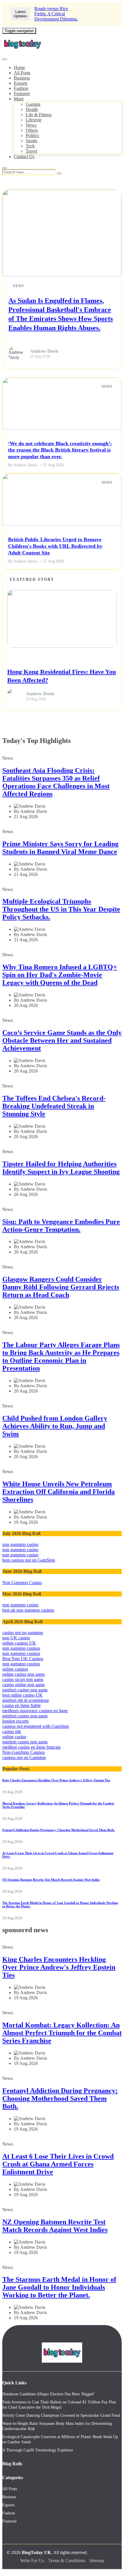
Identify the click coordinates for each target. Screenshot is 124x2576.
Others (32, 130)
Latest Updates (20, 14)
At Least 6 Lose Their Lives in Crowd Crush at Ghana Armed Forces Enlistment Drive (58, 2164)
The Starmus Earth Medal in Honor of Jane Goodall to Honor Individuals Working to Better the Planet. (59, 2287)
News (31, 125)
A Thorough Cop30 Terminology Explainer (38, 2450)
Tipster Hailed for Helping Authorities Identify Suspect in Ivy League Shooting (61, 1168)
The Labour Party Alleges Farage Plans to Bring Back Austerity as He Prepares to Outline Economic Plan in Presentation (61, 1357)
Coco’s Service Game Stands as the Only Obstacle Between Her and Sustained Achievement (62, 1040)
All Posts (22, 73)
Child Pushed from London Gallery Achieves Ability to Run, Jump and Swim (55, 1426)
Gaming (33, 104)
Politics (32, 135)
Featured (22, 94)
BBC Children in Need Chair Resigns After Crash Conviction (69, 14)
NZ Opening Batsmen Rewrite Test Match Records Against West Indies (51, 1880)
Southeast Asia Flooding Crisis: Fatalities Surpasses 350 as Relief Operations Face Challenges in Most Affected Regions (56, 782)
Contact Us (24, 157)
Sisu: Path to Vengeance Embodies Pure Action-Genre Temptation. (61, 1226)
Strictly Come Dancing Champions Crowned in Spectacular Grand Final (61, 2415)
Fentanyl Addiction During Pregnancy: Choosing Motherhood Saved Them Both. (59, 1830)
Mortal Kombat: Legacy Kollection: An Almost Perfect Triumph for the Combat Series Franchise (62, 2033)
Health (32, 109)
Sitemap (97, 2561)
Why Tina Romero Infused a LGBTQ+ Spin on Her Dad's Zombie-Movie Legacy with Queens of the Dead (60, 975)
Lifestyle (34, 120)
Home (19, 68)
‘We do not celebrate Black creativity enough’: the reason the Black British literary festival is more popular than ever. (60, 450)
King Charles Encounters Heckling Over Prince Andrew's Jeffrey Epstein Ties (56, 1780)
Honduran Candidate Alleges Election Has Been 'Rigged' (48, 2394)
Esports (21, 83)
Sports (31, 141)
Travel (31, 151)
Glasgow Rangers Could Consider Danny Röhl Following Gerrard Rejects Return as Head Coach (61, 1287)
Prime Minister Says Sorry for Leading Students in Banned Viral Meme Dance (60, 848)
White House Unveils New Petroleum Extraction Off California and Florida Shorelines (59, 1492)
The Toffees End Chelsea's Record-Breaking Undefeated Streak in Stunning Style (54, 1106)
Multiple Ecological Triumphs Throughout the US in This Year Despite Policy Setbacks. (61, 909)
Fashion (21, 88)
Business (22, 78)
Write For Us (32, 2561)
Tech (30, 146)
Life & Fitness (39, 115)
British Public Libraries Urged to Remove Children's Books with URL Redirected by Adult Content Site (55, 546)
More (19, 99)
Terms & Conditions (67, 2561)
